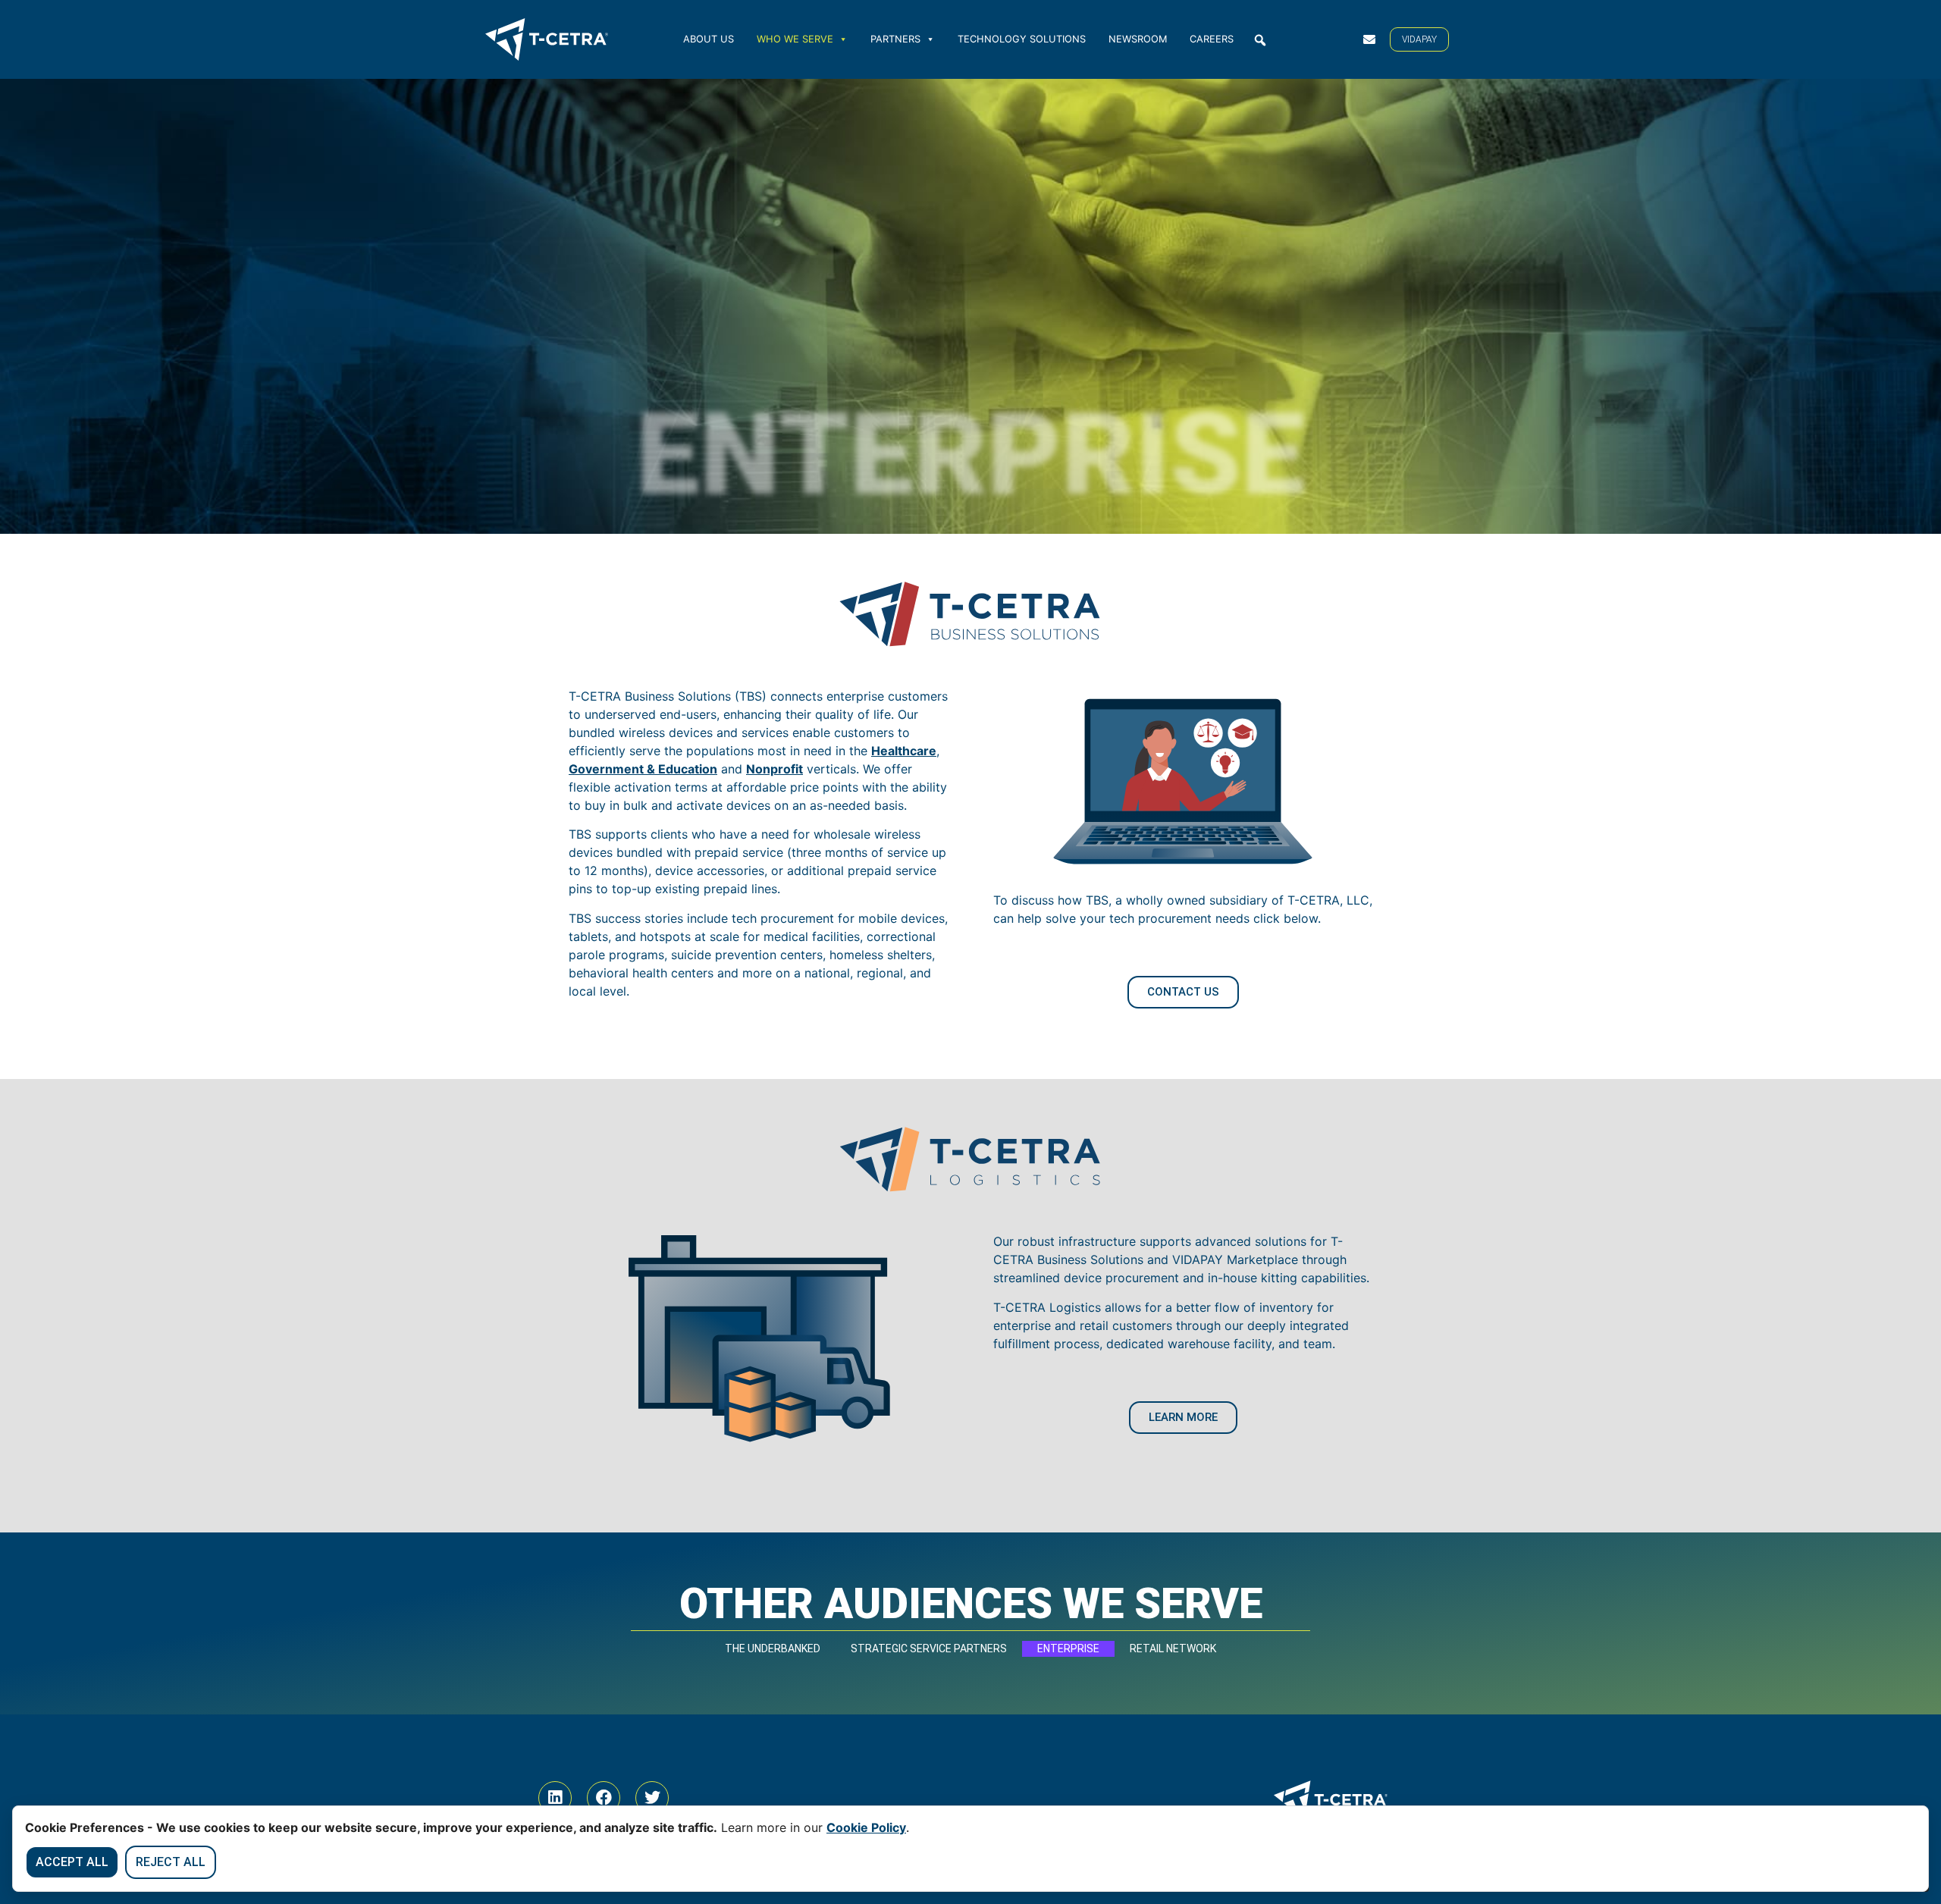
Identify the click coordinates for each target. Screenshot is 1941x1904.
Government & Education (643, 769)
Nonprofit (775, 769)
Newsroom (1138, 39)
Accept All (72, 1862)
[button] (1260, 40)
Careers (1212, 39)
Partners (895, 39)
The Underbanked (773, 1648)
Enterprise (1068, 1648)
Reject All (171, 1862)
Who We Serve (795, 39)
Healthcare (904, 751)
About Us (709, 39)
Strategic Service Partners (929, 1648)
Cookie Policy (866, 1827)
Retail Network (1173, 1648)
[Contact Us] (1369, 39)
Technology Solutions (1022, 39)
